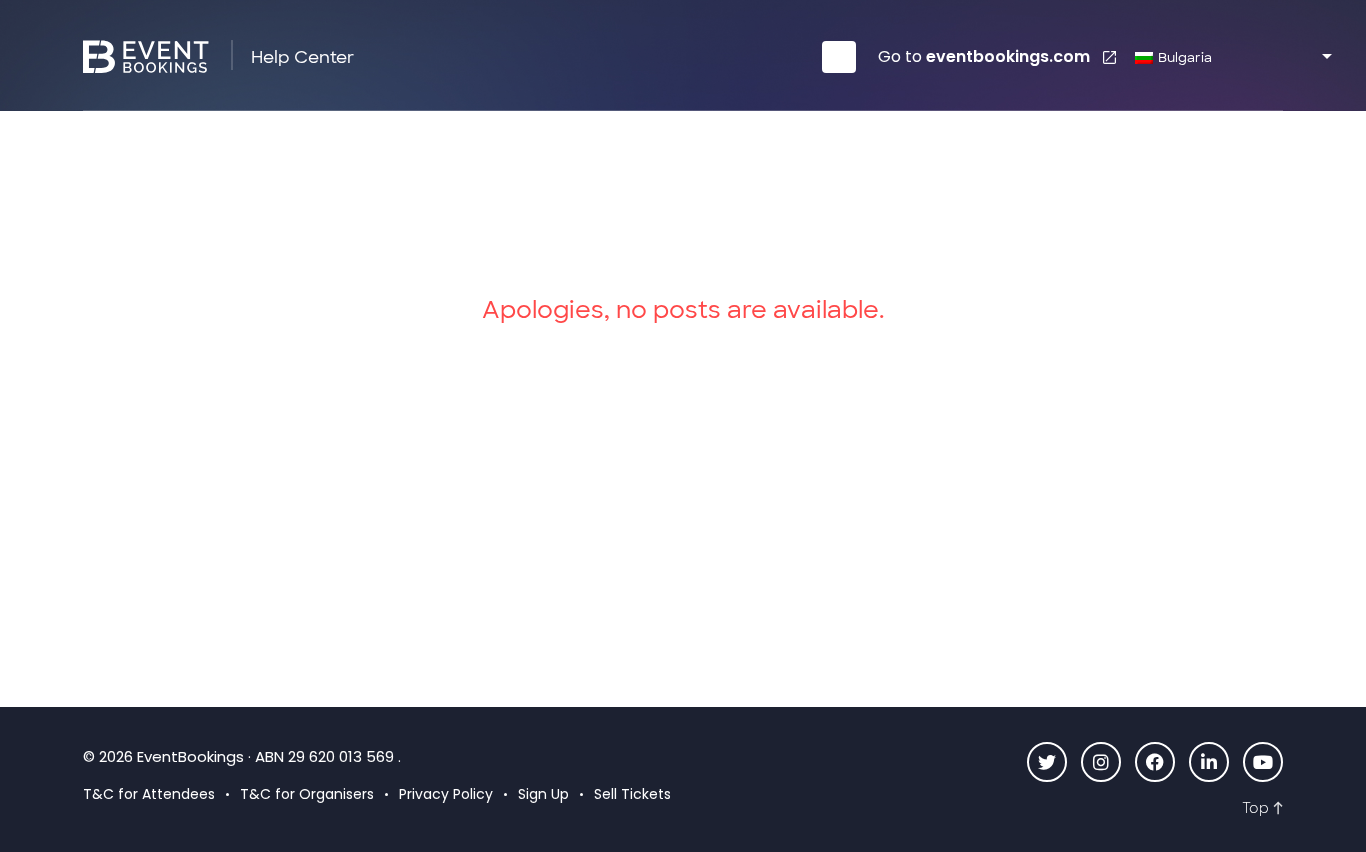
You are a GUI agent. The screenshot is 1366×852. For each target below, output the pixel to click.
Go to (984, 56)
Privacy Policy (446, 794)
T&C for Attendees (149, 794)
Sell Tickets (632, 794)
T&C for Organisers (307, 794)
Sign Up (543, 794)
